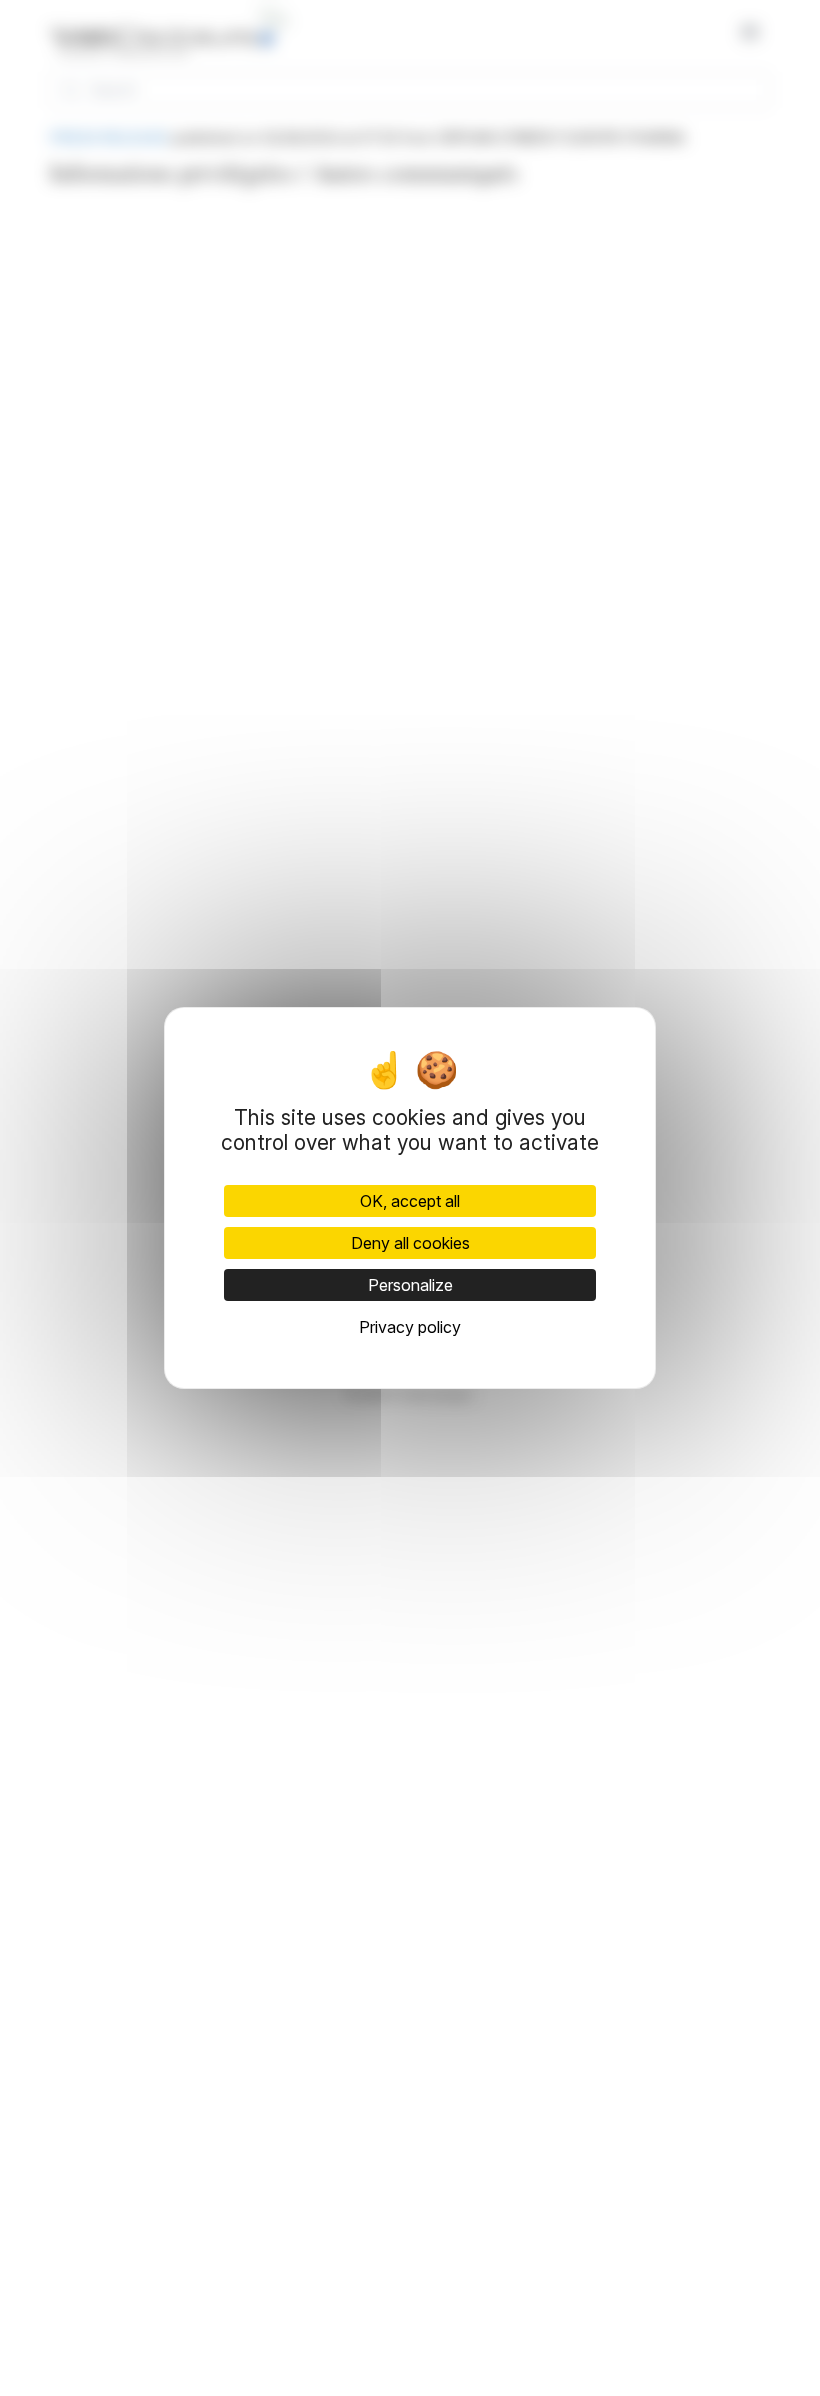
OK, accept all (410, 1201)
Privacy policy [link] (410, 1327)
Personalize (410, 1285)
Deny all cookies (410, 1243)
